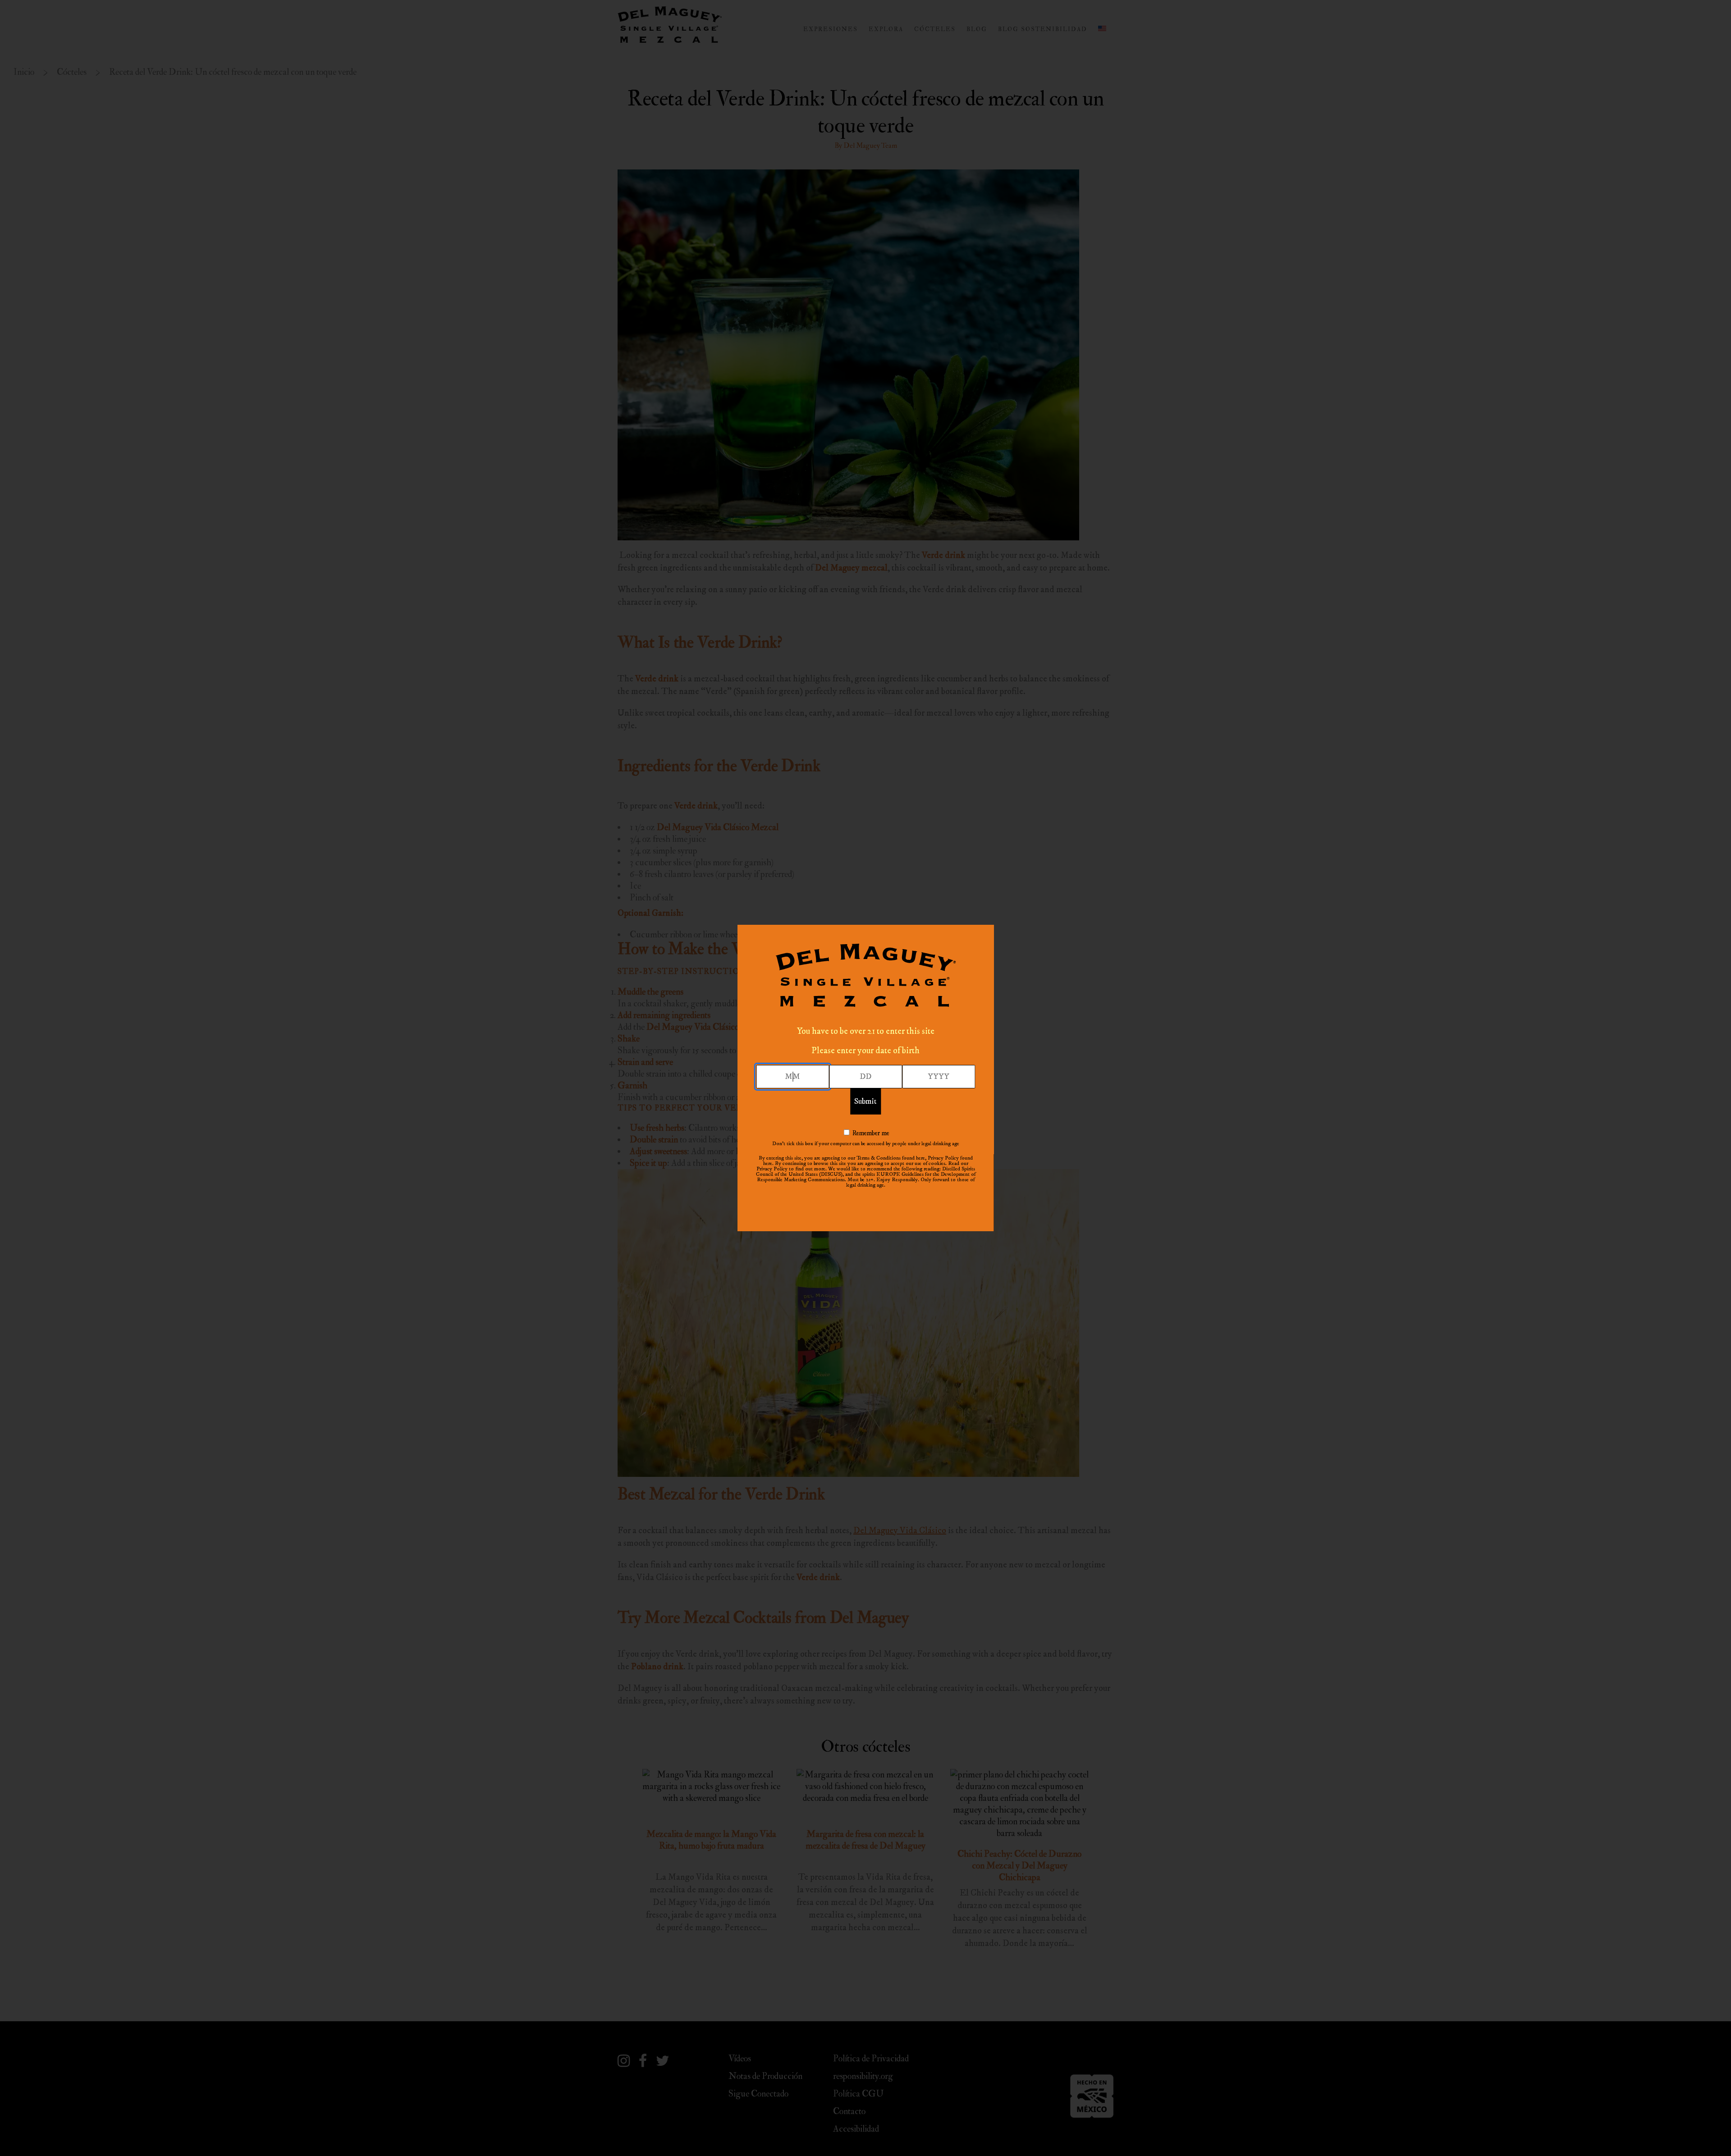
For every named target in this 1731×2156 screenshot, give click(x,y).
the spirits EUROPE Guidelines (889, 1174)
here (920, 1158)
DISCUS (831, 1174)
